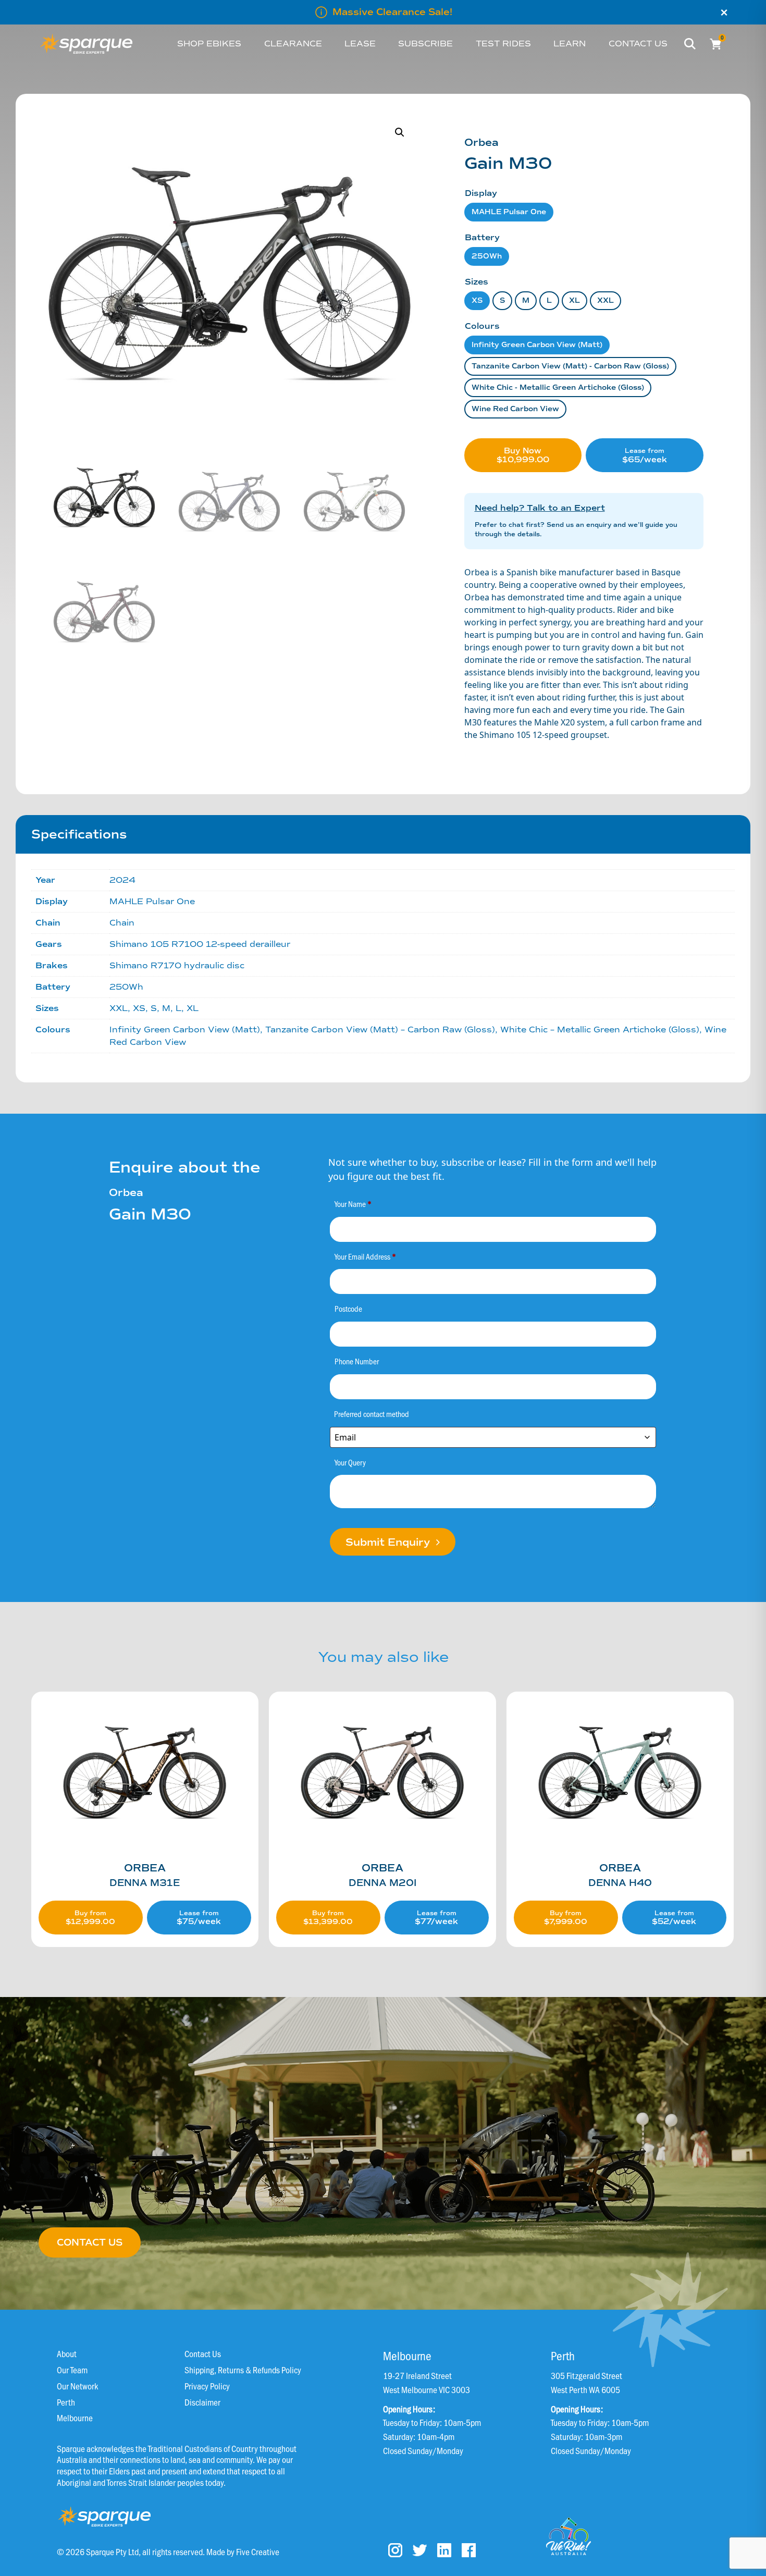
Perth (66, 2402)
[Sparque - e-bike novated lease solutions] (86, 44)
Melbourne (75, 2417)
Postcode (348, 1308)
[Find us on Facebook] (469, 2550)
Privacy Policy (207, 2386)
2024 (122, 880)
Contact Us (203, 2353)
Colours (482, 326)
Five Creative (258, 2551)
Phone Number (357, 1361)
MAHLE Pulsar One (509, 212)
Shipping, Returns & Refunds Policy (243, 2369)
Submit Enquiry (389, 1542)
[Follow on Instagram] (395, 2550)
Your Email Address (365, 1256)
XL (574, 300)
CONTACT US (90, 2242)
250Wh (487, 256)
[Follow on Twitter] (420, 2550)
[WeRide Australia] (569, 2536)
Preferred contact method (372, 1414)
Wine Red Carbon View (515, 409)
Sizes (477, 282)
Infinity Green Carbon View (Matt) (537, 345)
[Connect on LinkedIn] (444, 2550)
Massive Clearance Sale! (392, 12)
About (67, 2353)
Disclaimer (202, 2402)
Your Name (353, 1204)
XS (477, 300)
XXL (606, 300)
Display (481, 193)
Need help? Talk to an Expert (540, 508)
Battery (482, 237)
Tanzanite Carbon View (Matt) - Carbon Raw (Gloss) (570, 366)
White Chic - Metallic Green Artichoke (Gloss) (558, 387)
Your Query (350, 1462)
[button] (400, 132)
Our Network (77, 2386)
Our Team (72, 2369)
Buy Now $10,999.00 (523, 455)
